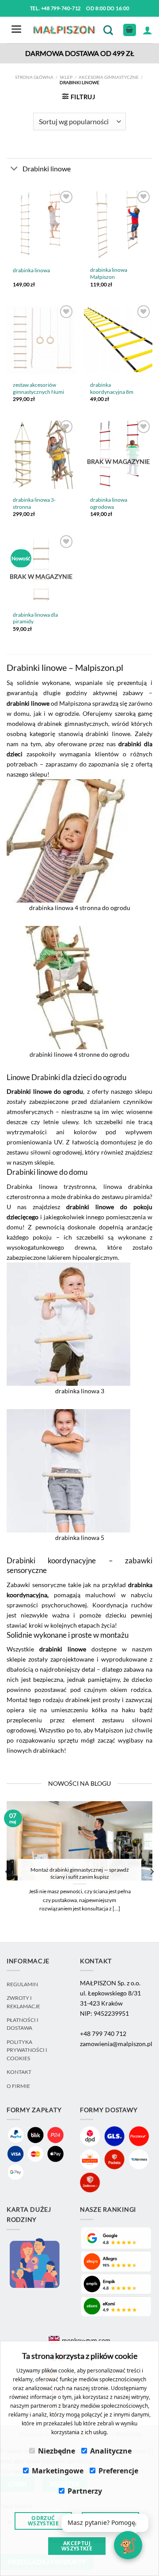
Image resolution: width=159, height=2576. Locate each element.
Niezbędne (57, 2451)
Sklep (66, 77)
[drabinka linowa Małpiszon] (118, 225)
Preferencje (118, 2471)
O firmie (18, 2086)
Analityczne (111, 2451)
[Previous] (8, 1872)
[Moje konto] (148, 30)
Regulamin (22, 1984)
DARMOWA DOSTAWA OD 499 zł (80, 53)
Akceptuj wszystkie (77, 2546)
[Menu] (16, 30)
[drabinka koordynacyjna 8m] (118, 340)
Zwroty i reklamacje (23, 2002)
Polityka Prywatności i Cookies (27, 2050)
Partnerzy (85, 2491)
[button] (105, 2523)
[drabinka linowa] (41, 225)
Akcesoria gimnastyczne (109, 77)
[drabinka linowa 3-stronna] (41, 455)
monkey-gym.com (86, 2340)
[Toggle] (14, 169)
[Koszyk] (130, 30)
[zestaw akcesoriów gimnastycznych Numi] (41, 340)
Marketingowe (58, 2471)
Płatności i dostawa (23, 2024)
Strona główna (34, 77)
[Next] (151, 1872)
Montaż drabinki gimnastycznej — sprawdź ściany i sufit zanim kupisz (80, 1873)
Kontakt (19, 2072)
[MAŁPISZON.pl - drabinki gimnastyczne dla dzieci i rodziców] (65, 30)
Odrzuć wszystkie (43, 2521)
